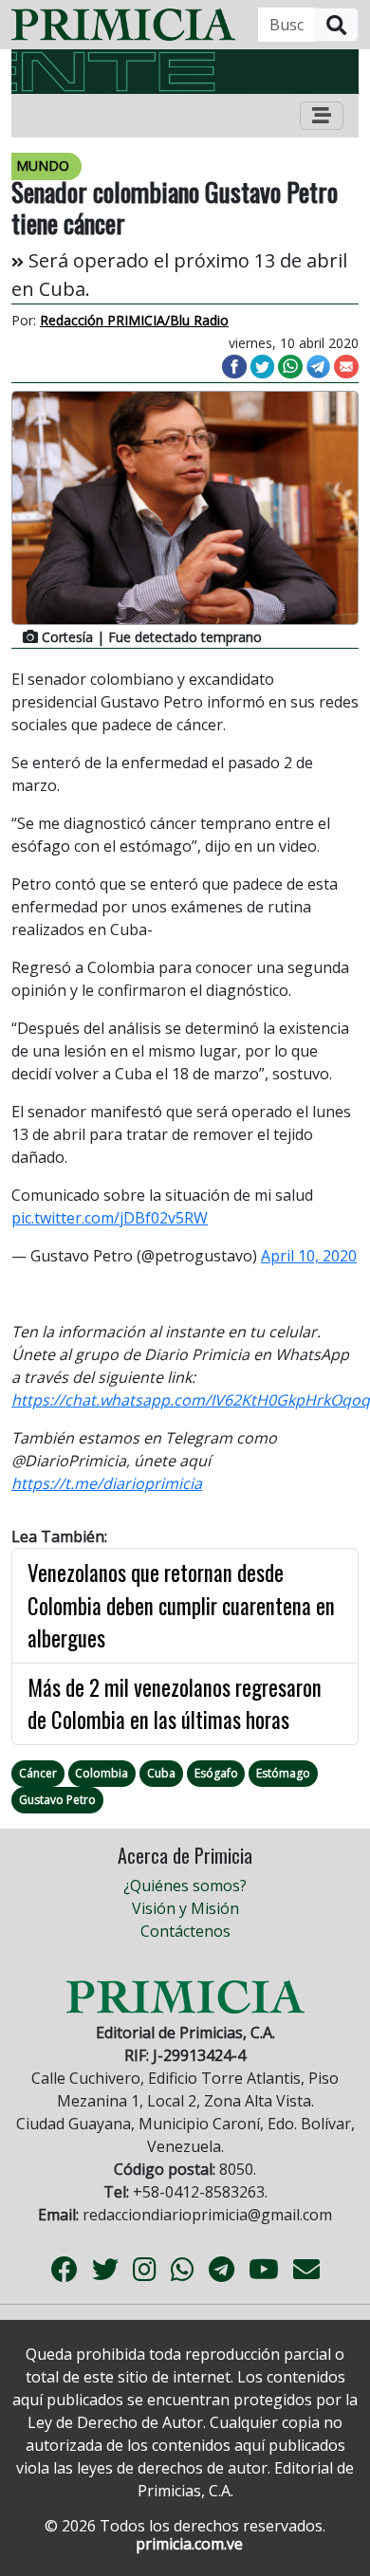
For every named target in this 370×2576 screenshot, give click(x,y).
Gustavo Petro (57, 1800)
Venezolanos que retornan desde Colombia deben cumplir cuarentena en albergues (181, 1605)
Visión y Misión (185, 1908)
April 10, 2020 (309, 1256)
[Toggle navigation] (322, 116)
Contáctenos (185, 1931)
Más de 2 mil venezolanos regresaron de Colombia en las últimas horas (175, 1704)
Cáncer (38, 1773)
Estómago (283, 1773)
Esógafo (216, 1773)
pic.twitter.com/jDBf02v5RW (110, 1218)
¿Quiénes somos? (185, 1886)
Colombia (102, 1773)
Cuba (161, 1773)
